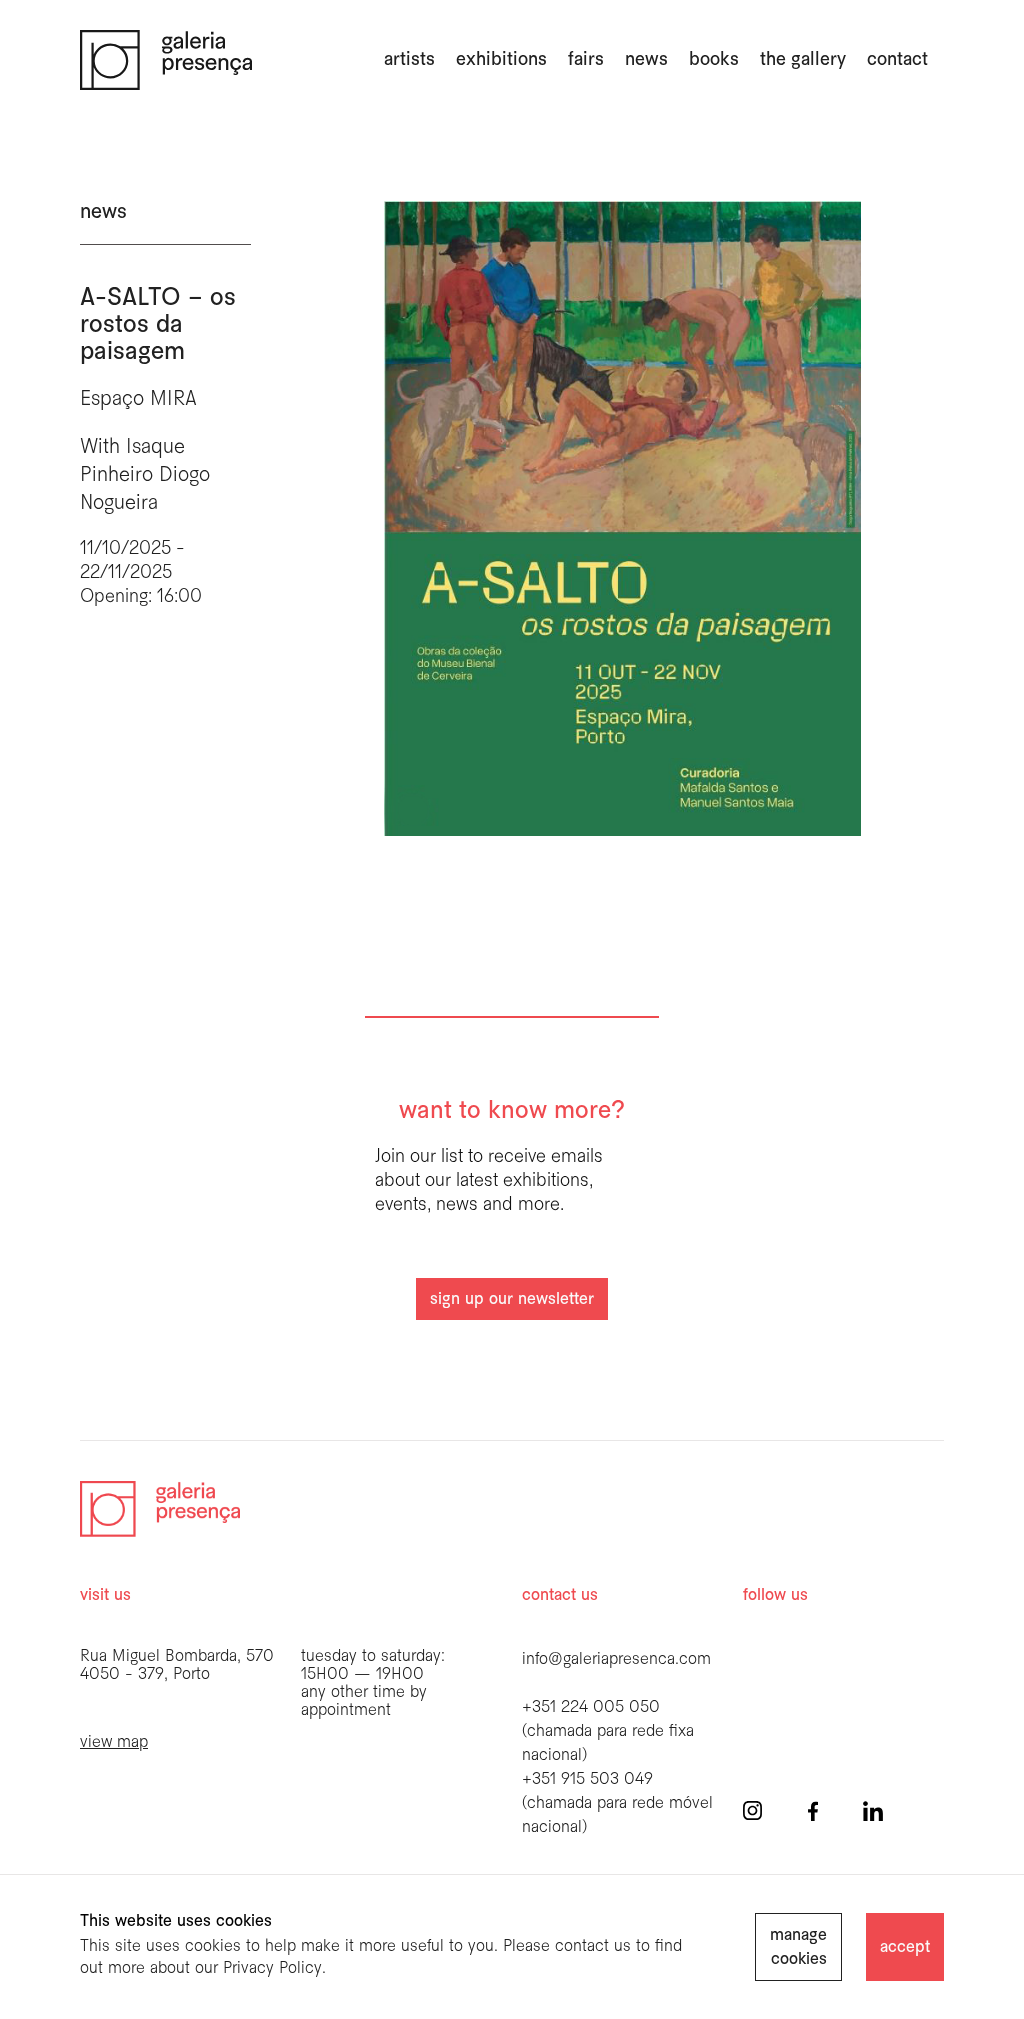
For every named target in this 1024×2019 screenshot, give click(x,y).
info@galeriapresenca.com (616, 1659)
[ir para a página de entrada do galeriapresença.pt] (166, 60)
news (646, 60)
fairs (586, 60)
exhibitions (501, 60)
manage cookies (798, 1947)
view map (114, 1742)
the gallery (803, 60)
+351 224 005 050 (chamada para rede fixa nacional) (608, 1731)
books (714, 60)
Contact (897, 60)
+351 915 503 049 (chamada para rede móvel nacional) (617, 1803)
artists (409, 60)
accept (905, 1947)
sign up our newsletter (512, 1299)
